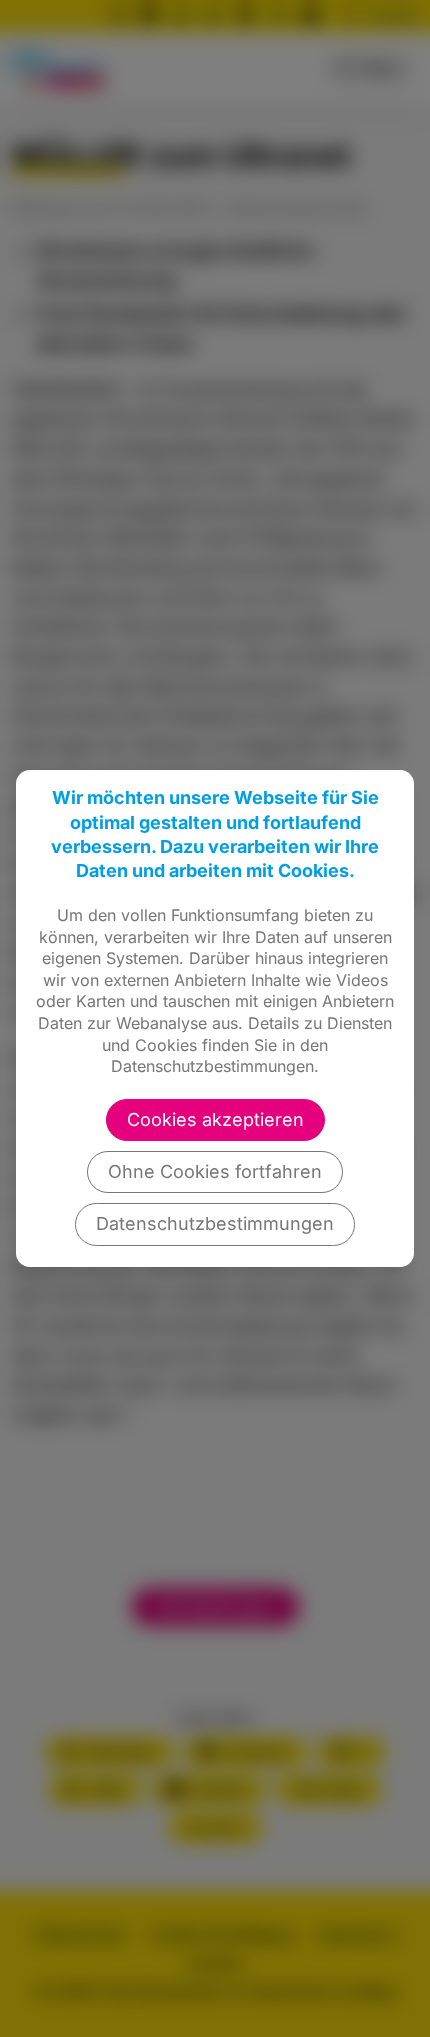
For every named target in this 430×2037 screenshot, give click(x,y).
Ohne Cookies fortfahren (215, 1171)
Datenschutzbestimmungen (215, 1223)
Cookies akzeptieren (215, 1119)
